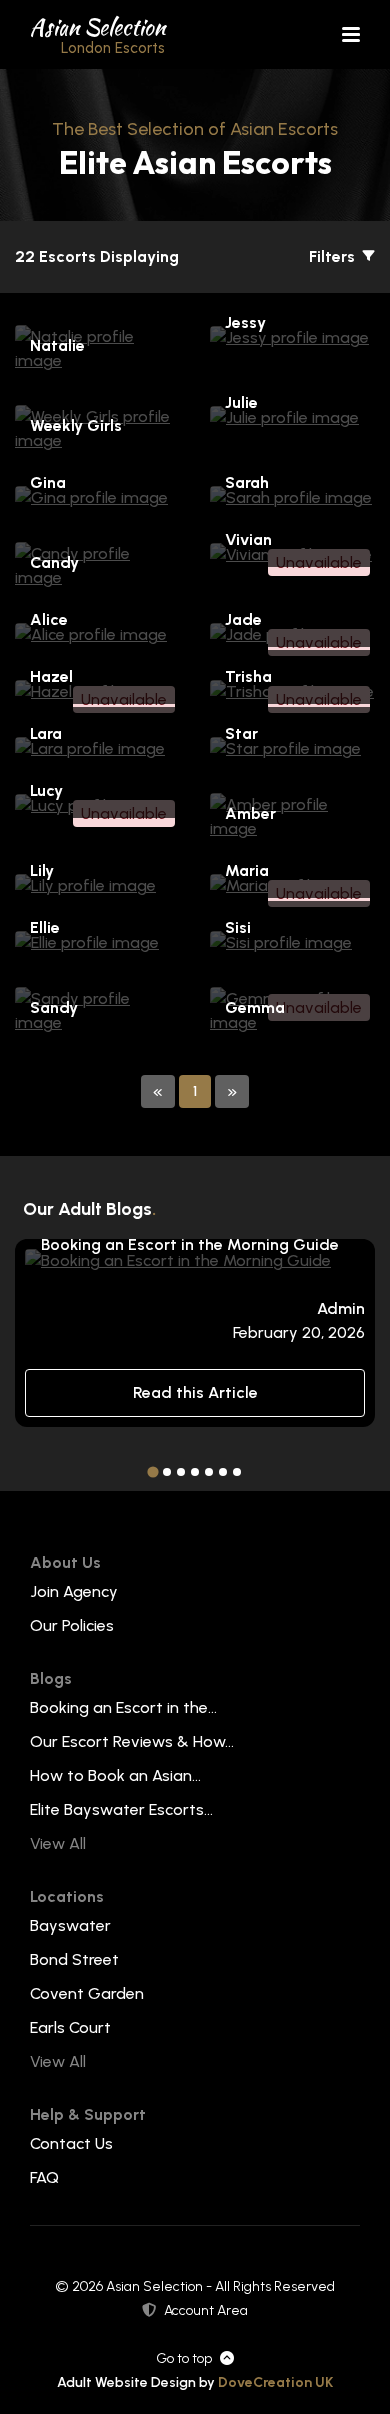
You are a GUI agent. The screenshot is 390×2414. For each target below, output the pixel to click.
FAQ (44, 2177)
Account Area (206, 2310)
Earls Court (70, 2027)
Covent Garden (87, 1993)
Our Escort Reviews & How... (132, 1741)
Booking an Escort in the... (123, 1707)
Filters (334, 256)
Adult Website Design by (195, 2382)
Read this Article (195, 1392)
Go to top (184, 2358)
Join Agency (74, 1591)
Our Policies (72, 1625)
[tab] (152, 1472)
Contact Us (71, 2143)
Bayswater (70, 1925)
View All (58, 1843)
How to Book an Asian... (115, 1775)
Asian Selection (97, 34)
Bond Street (74, 1959)
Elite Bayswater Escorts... (121, 1809)
